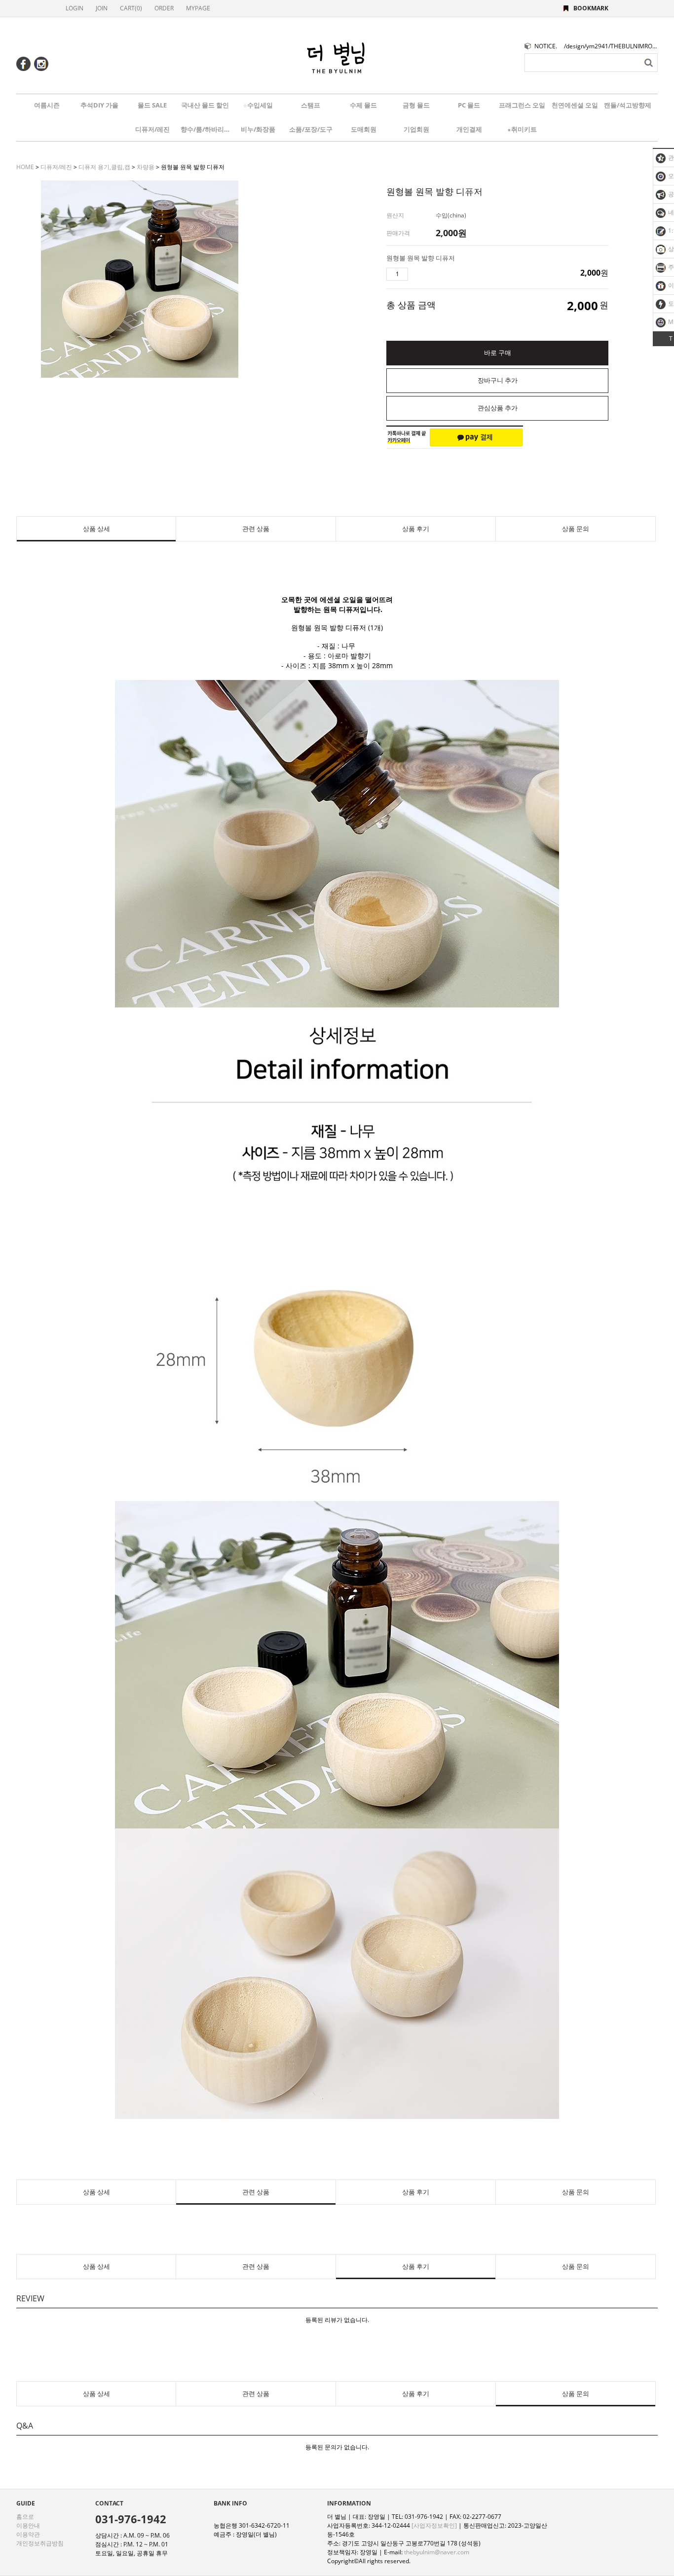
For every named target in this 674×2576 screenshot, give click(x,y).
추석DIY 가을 (99, 105)
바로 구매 (498, 353)
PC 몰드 (469, 105)
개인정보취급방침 (40, 2543)
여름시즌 (47, 105)
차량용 (146, 167)
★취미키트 (522, 129)
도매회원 (364, 129)
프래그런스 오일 (522, 105)
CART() (131, 8)
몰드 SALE (152, 105)
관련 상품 (256, 529)
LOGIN (75, 8)
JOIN (102, 8)
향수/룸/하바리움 (205, 129)
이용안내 (28, 2525)
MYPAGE (198, 8)
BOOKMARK (591, 8)
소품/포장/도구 (311, 129)
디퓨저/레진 (152, 129)
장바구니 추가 (498, 380)
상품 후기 (416, 529)
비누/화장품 (258, 129)
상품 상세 (96, 529)
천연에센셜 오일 (575, 105)
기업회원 (416, 129)
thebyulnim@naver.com (437, 2552)
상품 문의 (576, 529)
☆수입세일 (258, 105)
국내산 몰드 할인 (205, 105)
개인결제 (469, 129)
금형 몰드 (416, 105)
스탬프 (311, 105)
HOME (25, 167)
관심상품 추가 (498, 408)
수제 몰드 (363, 105)
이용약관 (28, 2534)
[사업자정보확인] (434, 2525)
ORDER (164, 8)
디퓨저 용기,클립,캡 (104, 167)
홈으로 (25, 2517)
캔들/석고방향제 (628, 105)
